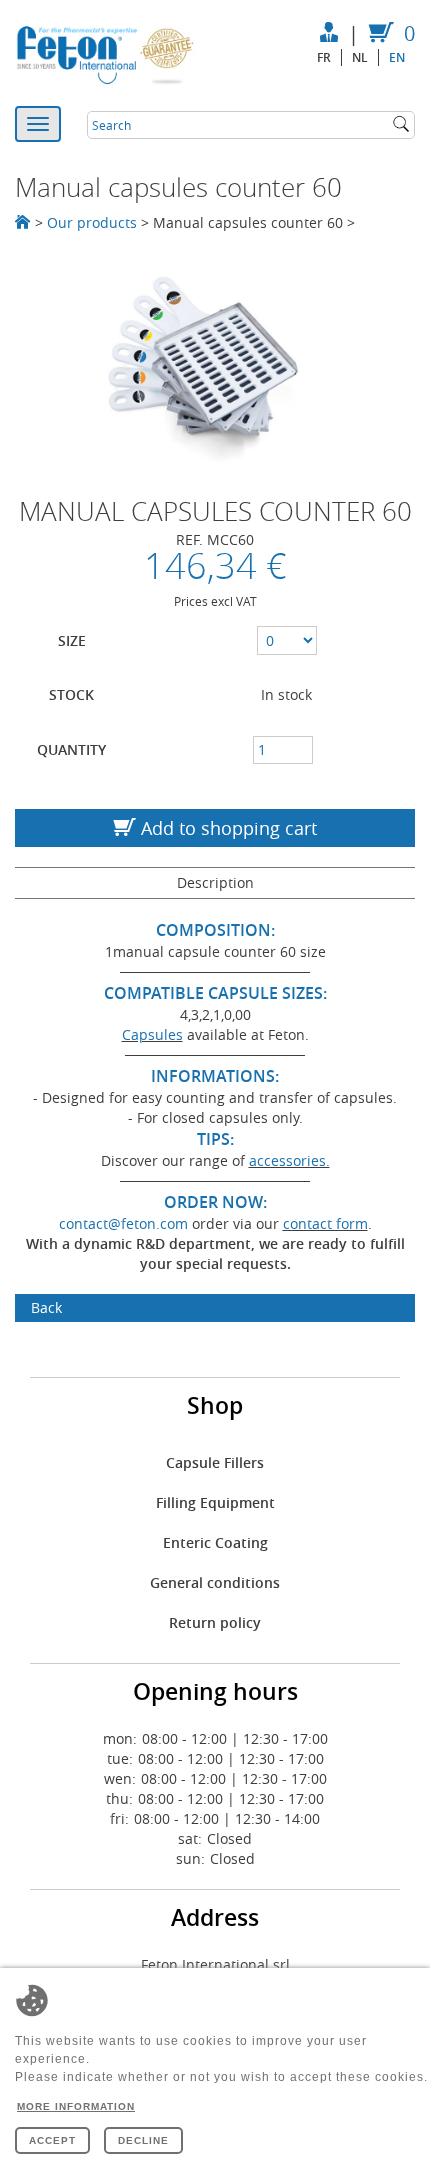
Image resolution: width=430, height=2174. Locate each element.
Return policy (215, 1622)
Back (46, 1307)
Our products (92, 222)
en (397, 57)
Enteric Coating (215, 1542)
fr (324, 57)
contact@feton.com (123, 1223)
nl (360, 57)
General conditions (215, 1582)
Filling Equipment (215, 1502)
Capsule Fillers (215, 1462)
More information (76, 2106)
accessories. (289, 1160)
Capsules (152, 1034)
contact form (325, 1223)
